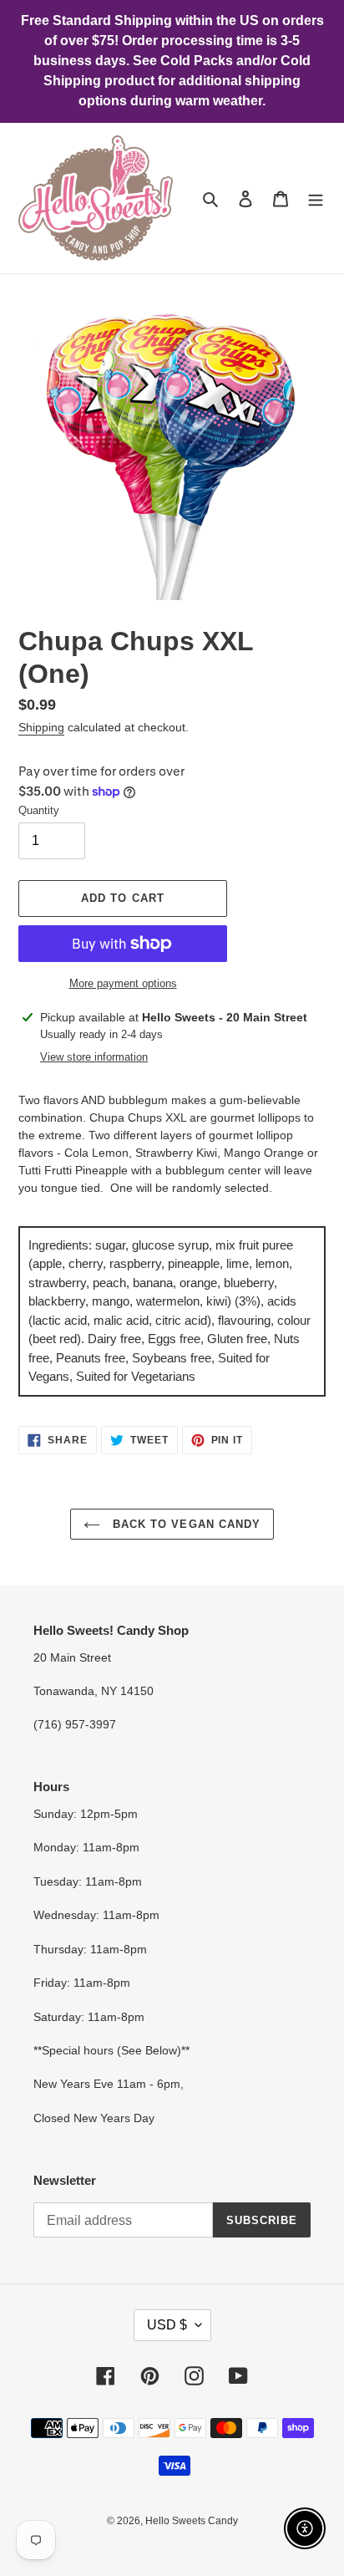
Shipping (41, 727)
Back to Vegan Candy (185, 1524)
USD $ (167, 2325)
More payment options (123, 983)
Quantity (39, 810)
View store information (94, 1057)
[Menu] (316, 199)
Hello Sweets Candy (192, 2521)
